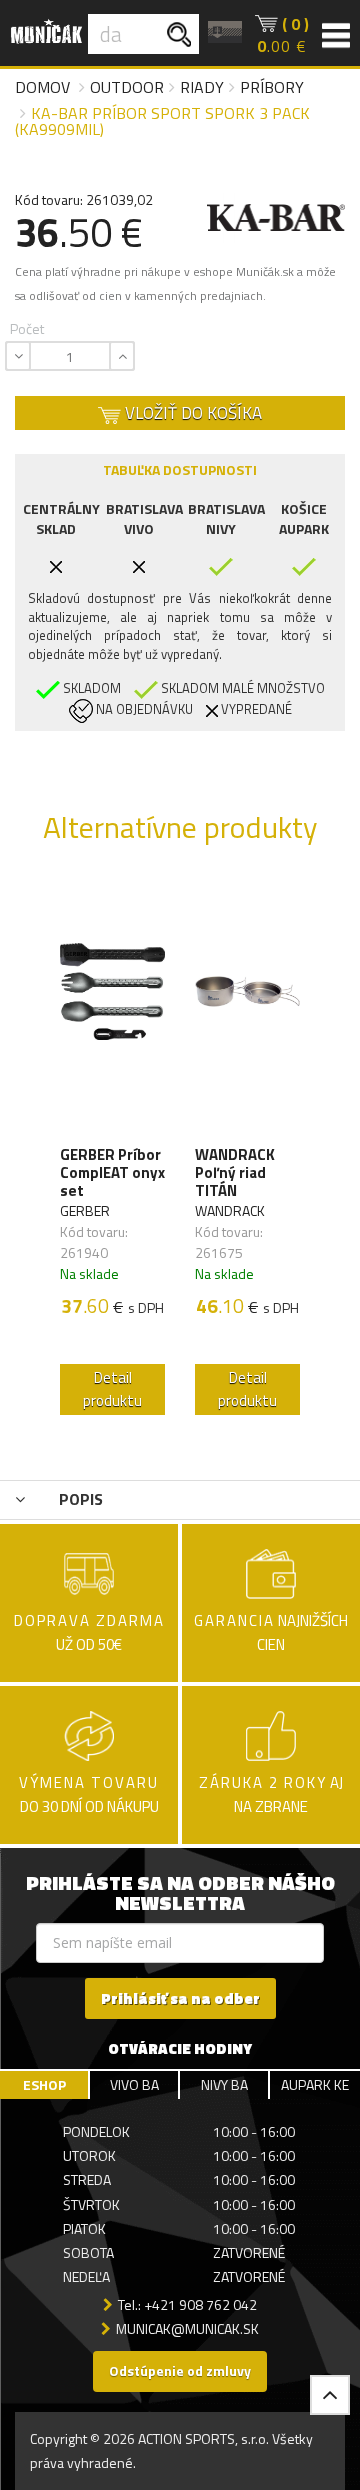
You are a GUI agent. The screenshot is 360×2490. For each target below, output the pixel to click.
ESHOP (44, 2084)
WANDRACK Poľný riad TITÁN (235, 1173)
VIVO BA (134, 2084)
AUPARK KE (315, 2084)
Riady (202, 87)
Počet (27, 328)
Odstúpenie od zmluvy (180, 2370)
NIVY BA (224, 2084)
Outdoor (127, 87)
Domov (42, 87)
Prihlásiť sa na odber (180, 1998)
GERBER (85, 1210)
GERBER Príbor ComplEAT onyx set (112, 1173)
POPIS (79, 1499)
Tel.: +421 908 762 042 (187, 2304)
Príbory (272, 87)
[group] (112, 1152)
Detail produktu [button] (112, 1389)
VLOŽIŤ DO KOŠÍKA (191, 413)
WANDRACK (230, 1210)
